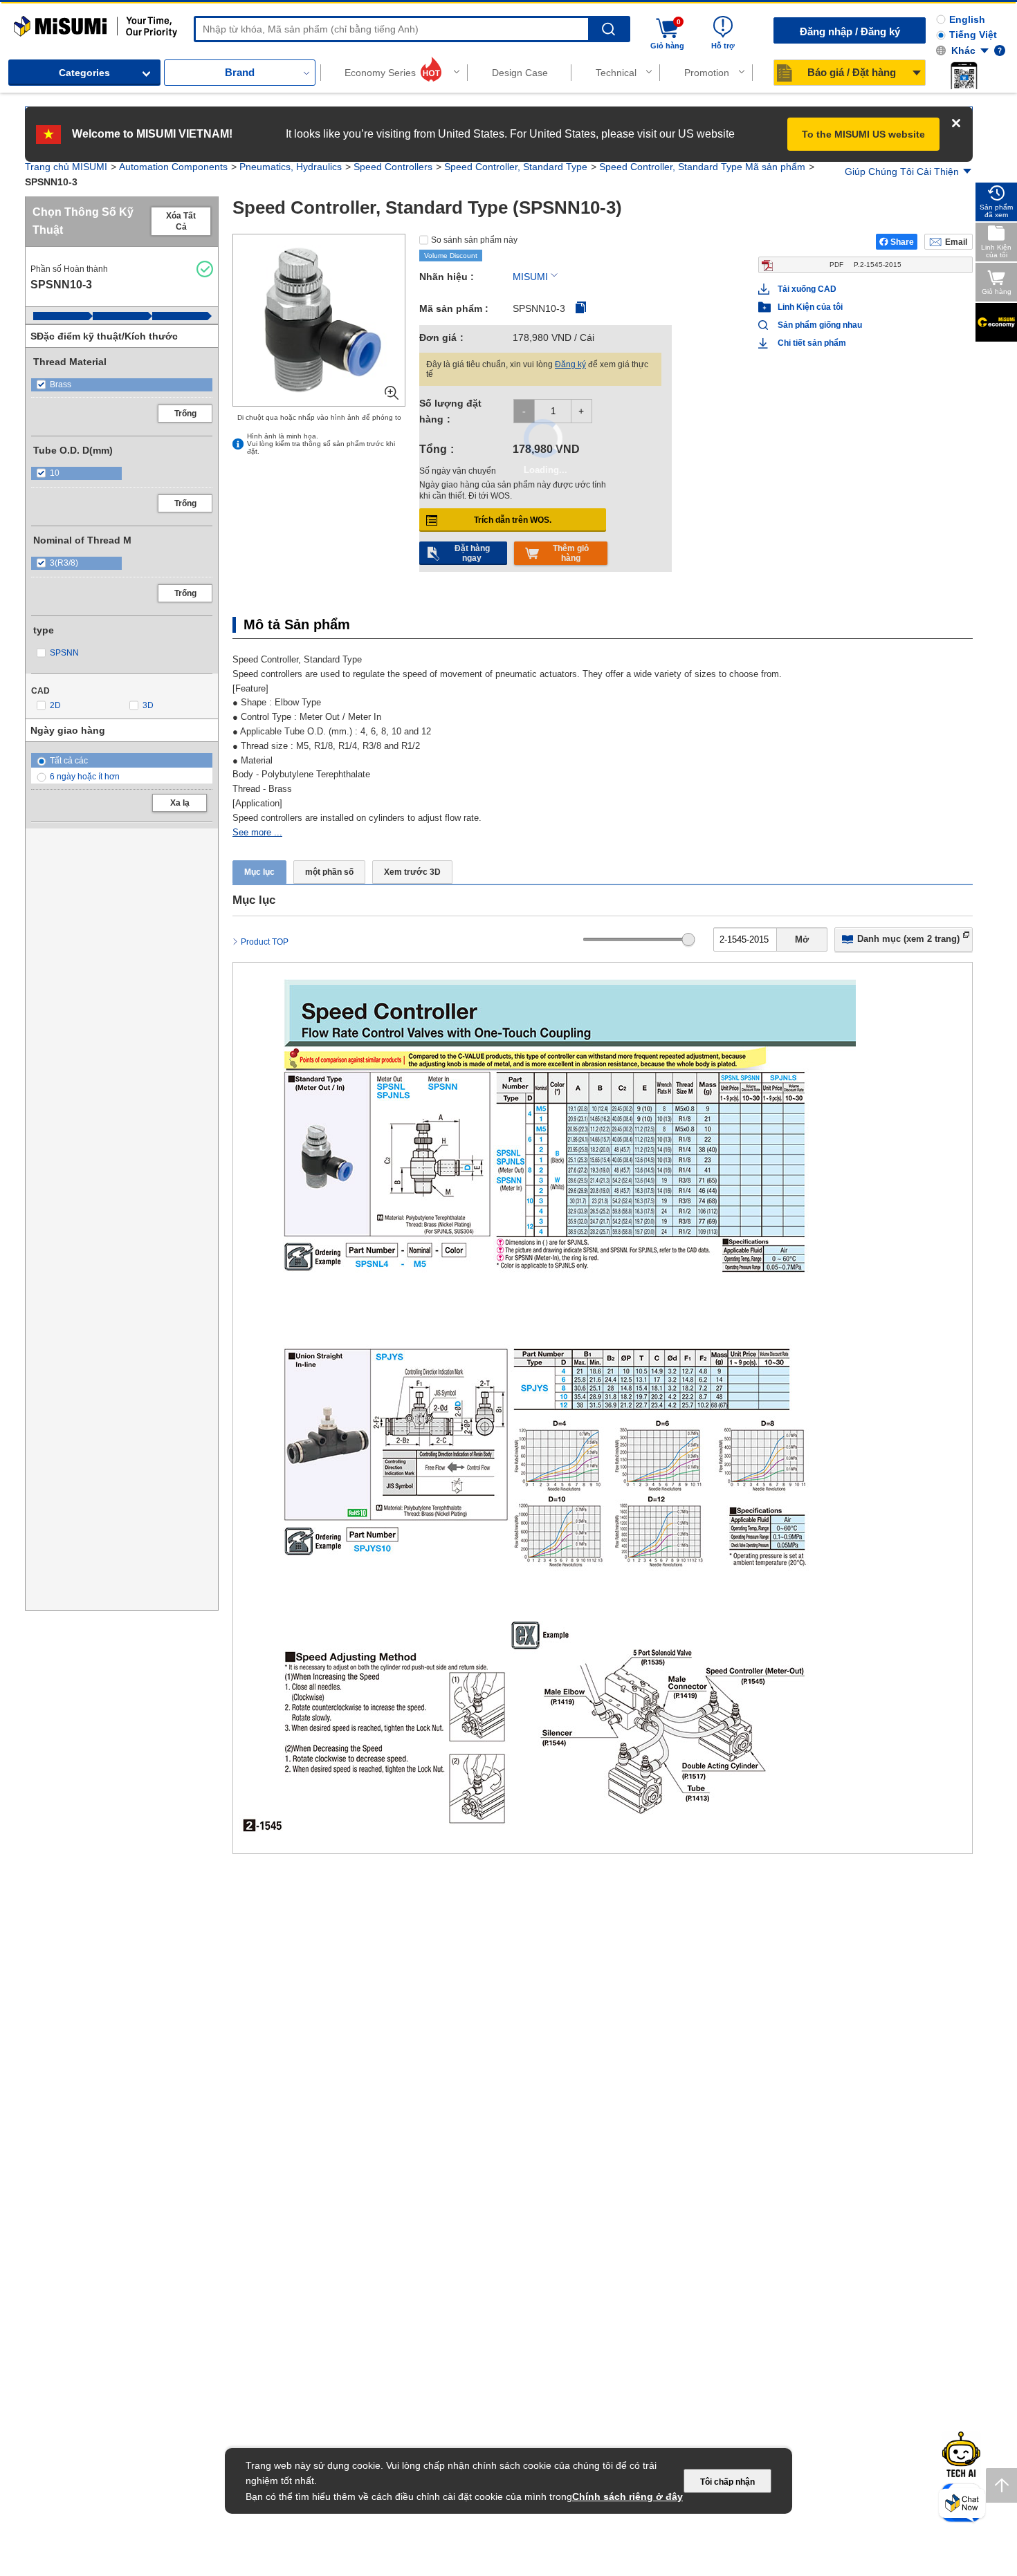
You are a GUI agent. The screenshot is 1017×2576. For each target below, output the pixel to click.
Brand (240, 72)
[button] (964, 75)
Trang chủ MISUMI (66, 167)
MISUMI (530, 277)
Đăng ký (570, 364)
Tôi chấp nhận (727, 2482)
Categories (84, 73)
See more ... (257, 832)
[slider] (689, 939)
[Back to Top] (1001, 2485)
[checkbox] (122, 385)
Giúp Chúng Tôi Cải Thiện (902, 172)
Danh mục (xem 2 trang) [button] (908, 939)
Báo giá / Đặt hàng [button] (852, 72)
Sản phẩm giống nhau (814, 325)
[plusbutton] (581, 411)
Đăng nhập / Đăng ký (850, 31)
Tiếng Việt (973, 35)
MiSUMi (26, 22)
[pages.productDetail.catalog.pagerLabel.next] (958, 1827)
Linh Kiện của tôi (810, 307)
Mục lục (259, 872)
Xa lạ (180, 803)
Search (608, 29)
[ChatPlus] (962, 2506)
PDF (865, 265)
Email (956, 242)
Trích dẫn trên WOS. (513, 520)
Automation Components (173, 167)
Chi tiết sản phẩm (812, 343)
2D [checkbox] (55, 705)
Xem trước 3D (412, 872)
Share (902, 242)
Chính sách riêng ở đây (627, 2496)
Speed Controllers (393, 167)
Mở (802, 939)
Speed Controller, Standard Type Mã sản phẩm (702, 167)
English (967, 19)
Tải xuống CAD (807, 289)
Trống (185, 414)
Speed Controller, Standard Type (516, 167)
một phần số (329, 872)
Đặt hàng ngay (472, 553)
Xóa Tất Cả (181, 221)
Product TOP (265, 942)
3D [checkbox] (148, 705)
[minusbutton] (524, 411)
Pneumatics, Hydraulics (291, 167)
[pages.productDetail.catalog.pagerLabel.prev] (247, 1827)
